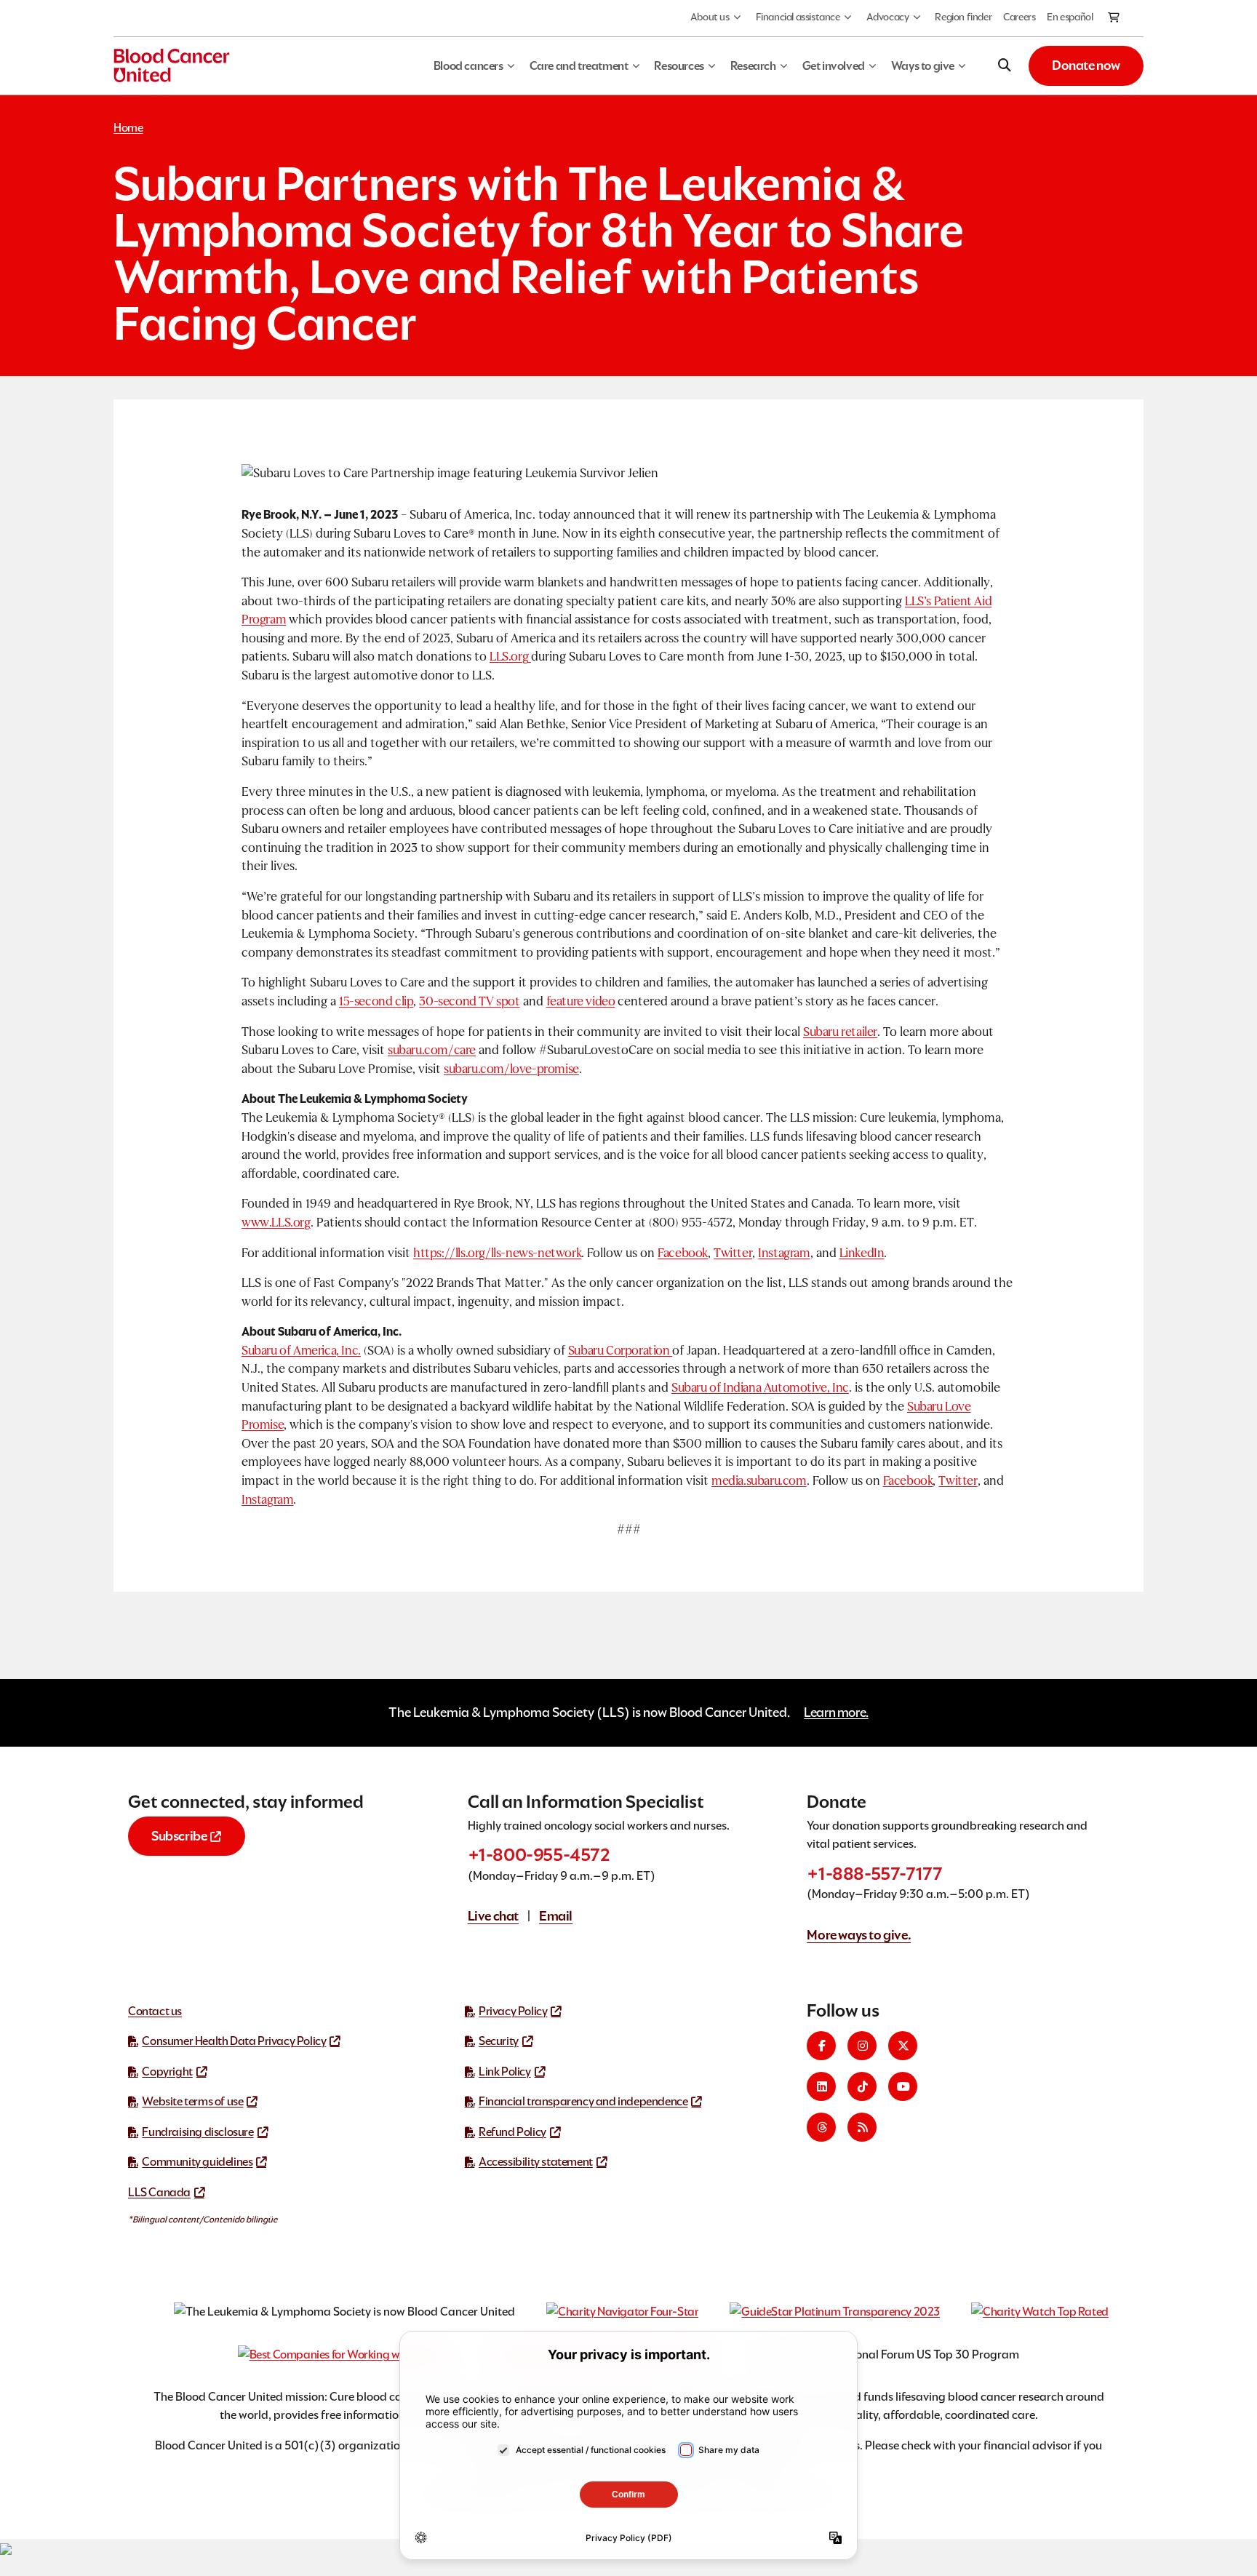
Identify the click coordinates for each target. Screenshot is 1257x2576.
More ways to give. (859, 1935)
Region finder (963, 17)
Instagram (784, 1253)
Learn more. (836, 1712)
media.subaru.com (759, 1481)
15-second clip (376, 1001)
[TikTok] (862, 2086)
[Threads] (821, 2127)
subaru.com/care (432, 1050)
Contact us (155, 2011)
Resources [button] (679, 66)
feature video (581, 1001)
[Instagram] (862, 2046)
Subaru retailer (840, 1032)
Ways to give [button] (923, 66)
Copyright (167, 2071)
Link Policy (505, 2071)
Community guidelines (197, 2162)
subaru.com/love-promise (511, 1069)
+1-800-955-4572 (539, 1855)
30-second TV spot (469, 1001)
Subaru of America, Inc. (301, 1351)
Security (499, 2041)
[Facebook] (821, 2046)
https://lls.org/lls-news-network (497, 1253)
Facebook (683, 1253)
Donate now (1086, 65)
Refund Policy (512, 2132)
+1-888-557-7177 (874, 1874)
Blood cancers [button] (468, 66)
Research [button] (753, 66)
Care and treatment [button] (579, 66)
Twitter (733, 1253)
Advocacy (888, 17)
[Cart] (1114, 18)
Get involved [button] (834, 66)
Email (556, 1916)
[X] (903, 2046)
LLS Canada (159, 2192)
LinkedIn (862, 1253)
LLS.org (510, 657)
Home (128, 128)
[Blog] (862, 2127)
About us (710, 17)
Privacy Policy (513, 2011)
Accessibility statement (536, 2162)
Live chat (493, 1916)
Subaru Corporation (620, 1351)
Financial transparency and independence (583, 2101)
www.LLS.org (276, 1223)
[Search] (1005, 65)
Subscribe (179, 1836)
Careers (1019, 17)
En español (1070, 17)
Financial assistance (798, 17)
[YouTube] (903, 2086)
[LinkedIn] (821, 2086)
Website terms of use (192, 2101)
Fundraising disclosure (197, 2132)
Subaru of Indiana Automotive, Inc (760, 1388)
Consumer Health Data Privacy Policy (234, 2041)
